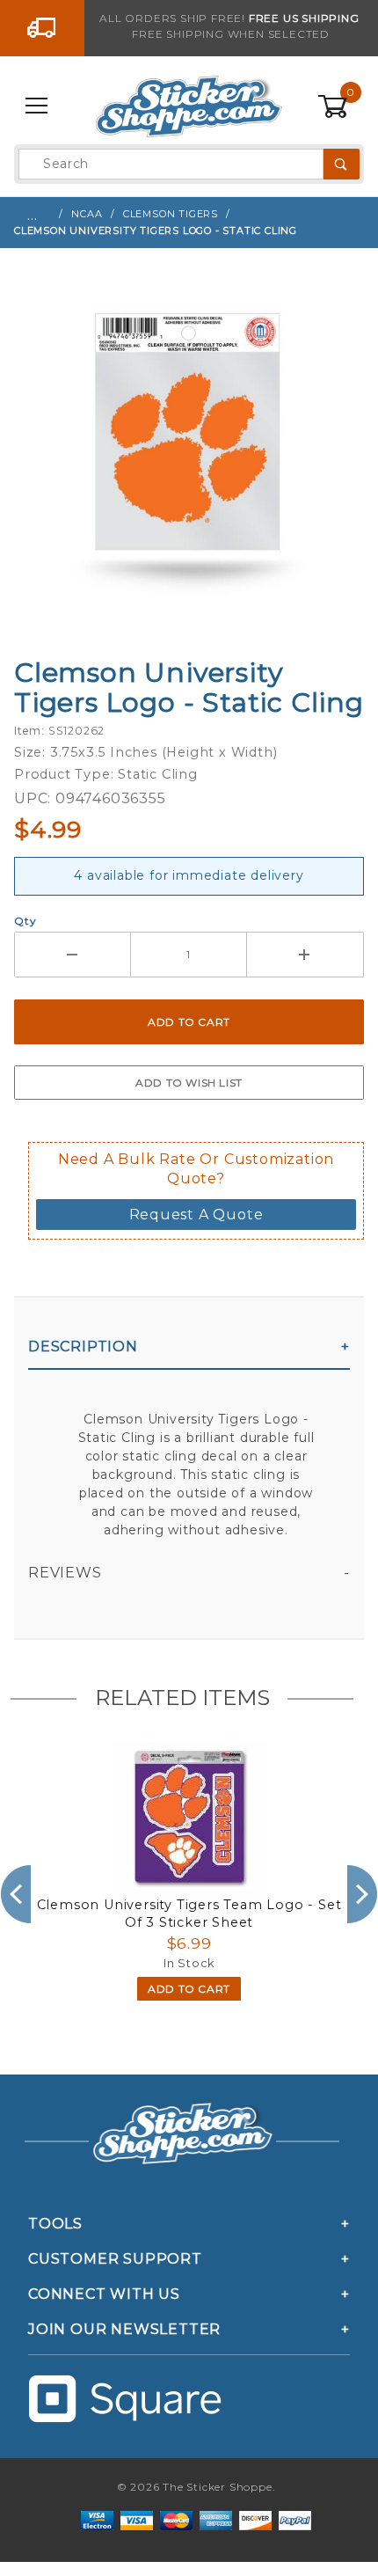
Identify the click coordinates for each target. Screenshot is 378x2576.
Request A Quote (196, 1215)
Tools (55, 2224)
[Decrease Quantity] (73, 955)
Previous (15, 1894)
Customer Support (115, 2259)
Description (83, 1347)
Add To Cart (189, 1989)
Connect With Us (104, 2294)
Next (363, 1894)
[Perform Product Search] (342, 164)
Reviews (65, 1573)
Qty (25, 921)
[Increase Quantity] (305, 955)
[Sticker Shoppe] (189, 106)
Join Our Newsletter (124, 2329)
